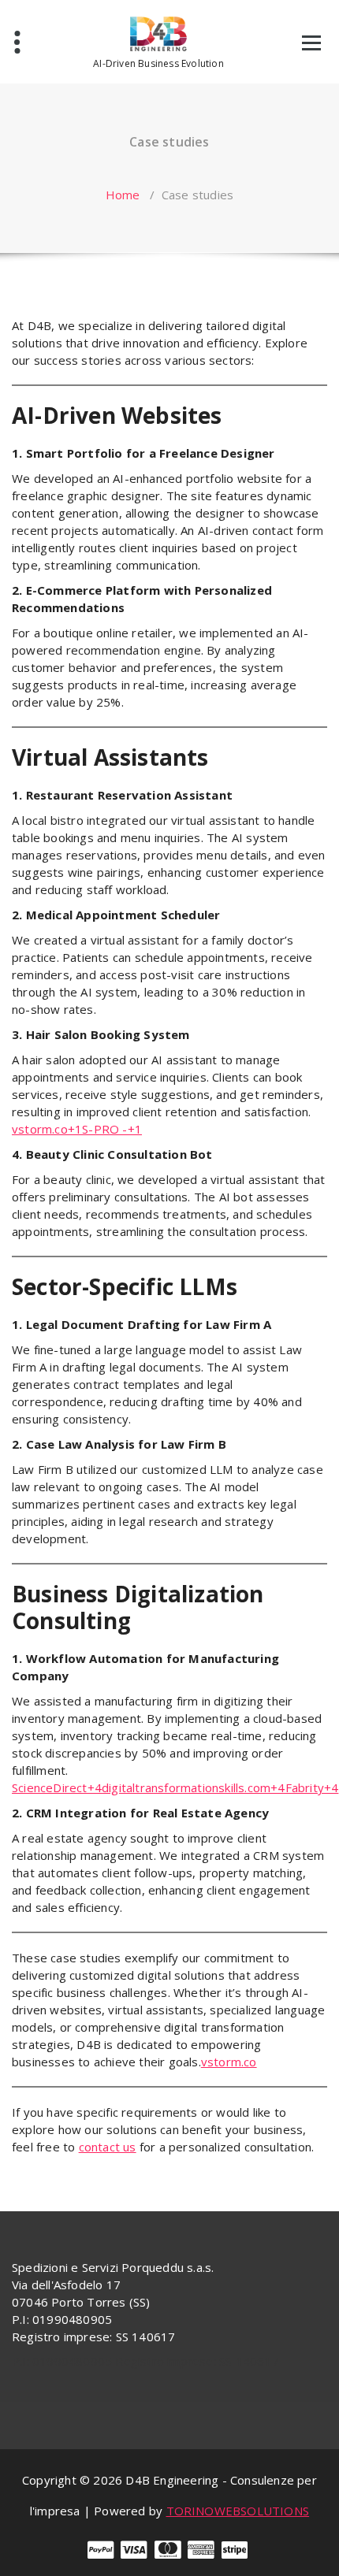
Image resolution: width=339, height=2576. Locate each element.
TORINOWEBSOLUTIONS (238, 2511)
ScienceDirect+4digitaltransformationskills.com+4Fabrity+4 (175, 1787)
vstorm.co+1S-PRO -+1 (77, 1129)
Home (123, 195)
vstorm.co (229, 2062)
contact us (108, 2147)
